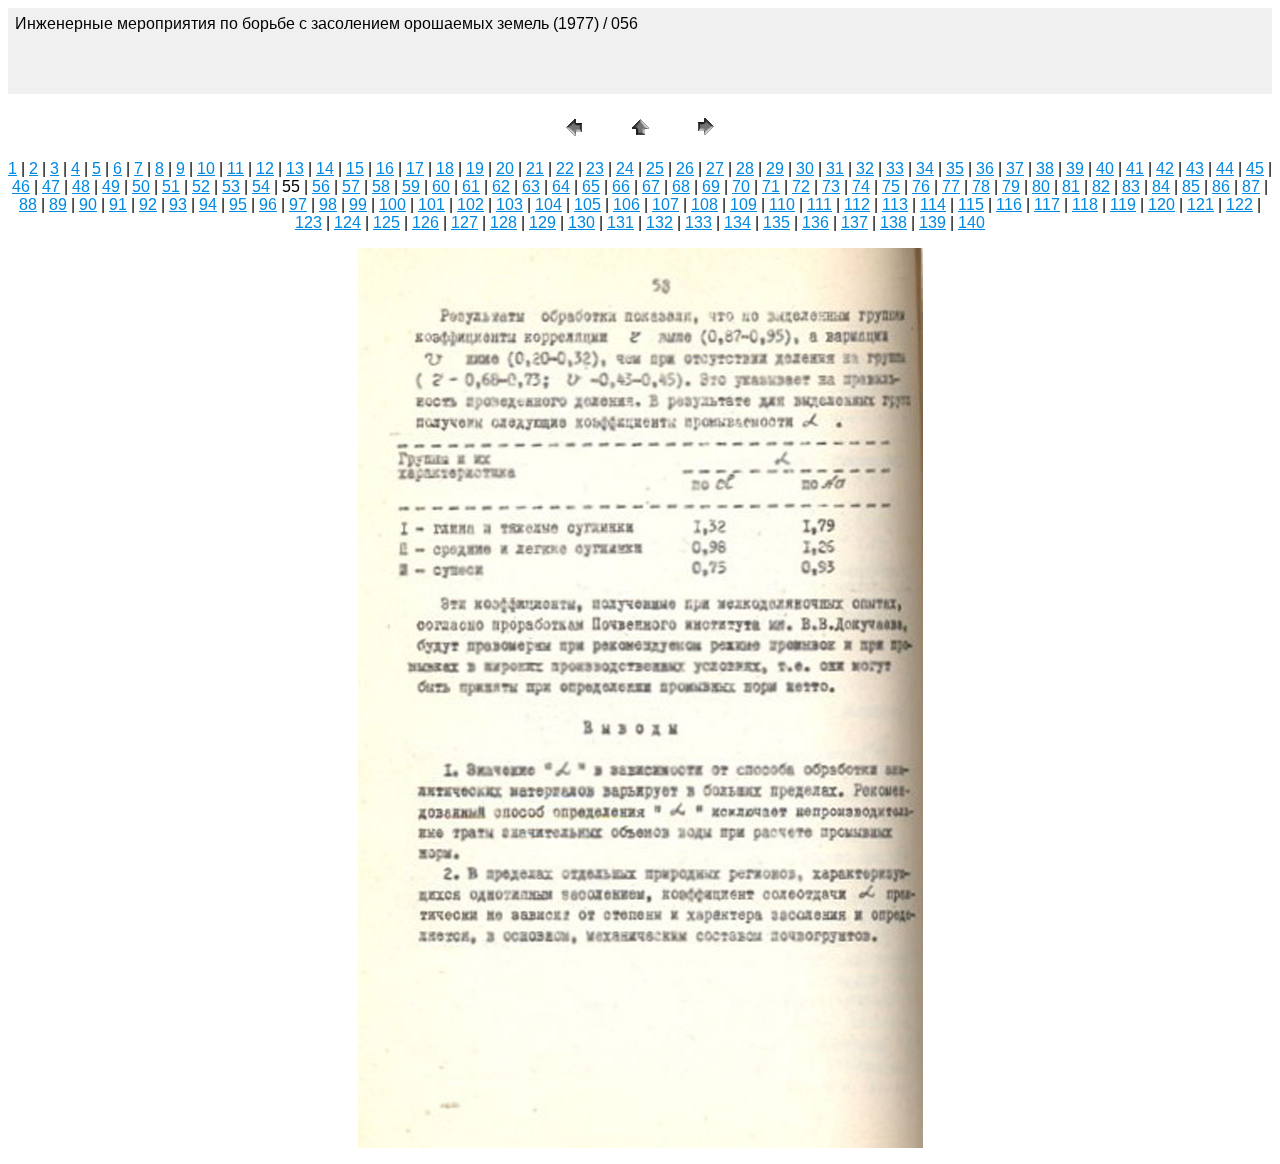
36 (985, 168)
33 (895, 168)
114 (933, 204)
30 (805, 168)
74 (861, 186)
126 (425, 222)
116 (1009, 204)
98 (328, 204)
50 (141, 186)
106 (626, 204)
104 (548, 204)
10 (206, 168)
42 (1165, 168)
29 (775, 168)
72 (801, 186)
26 (685, 168)
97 (298, 204)
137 (854, 222)
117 (1047, 204)
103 (509, 204)
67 (651, 186)
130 (581, 222)
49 (111, 186)
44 (1225, 168)
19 (475, 168)
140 (971, 222)
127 (464, 222)
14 (325, 168)
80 (1041, 186)
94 (208, 204)
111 (819, 204)
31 (835, 168)
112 (857, 204)
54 (261, 186)
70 (741, 186)
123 (308, 222)
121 (1200, 204)
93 (178, 204)
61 (471, 186)
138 (893, 222)
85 (1191, 186)
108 (704, 204)
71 (771, 186)
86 (1221, 186)
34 (925, 168)
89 (58, 204)
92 (148, 204)
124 (347, 222)
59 (411, 186)
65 (591, 186)
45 (1255, 168)
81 (1071, 186)
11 (235, 168)
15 (355, 168)
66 (621, 186)
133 (698, 222)
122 (1239, 204)
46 (21, 186)
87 (1251, 186)
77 (951, 186)
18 (445, 168)
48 (81, 186)
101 (431, 204)
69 (711, 186)
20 (505, 168)
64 (561, 186)
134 (737, 222)
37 (1015, 168)
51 (171, 186)
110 (782, 204)
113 (895, 204)
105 (587, 204)
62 (501, 186)
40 (1105, 168)
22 (565, 168)
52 (201, 186)
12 (265, 168)
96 (268, 204)
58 (381, 186)
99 (358, 204)
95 (238, 204)
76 (921, 186)
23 (595, 168)
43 (1195, 168)
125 (386, 222)
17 (415, 168)
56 (321, 186)
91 (118, 204)
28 (745, 168)
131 (620, 222)
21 (535, 168)
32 (865, 168)
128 (503, 222)
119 (1123, 204)
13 (295, 168)
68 (681, 186)
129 (542, 222)
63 (531, 186)
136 (815, 222)
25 (655, 168)
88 (28, 204)
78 (981, 186)
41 (1135, 168)
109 (743, 204)
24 (625, 168)
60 (441, 186)
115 (971, 204)
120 (1161, 204)
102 (470, 204)
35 (955, 168)
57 (351, 186)
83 (1131, 186)
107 (665, 204)
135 (776, 222)
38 (1045, 168)
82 (1101, 186)
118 (1085, 204)
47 (51, 186)
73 (831, 186)
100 (392, 204)
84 (1161, 186)
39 (1075, 168)
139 (932, 222)
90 (88, 204)
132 (659, 222)
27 (715, 168)
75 (891, 186)
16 (385, 168)
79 (1011, 186)
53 (231, 186)
